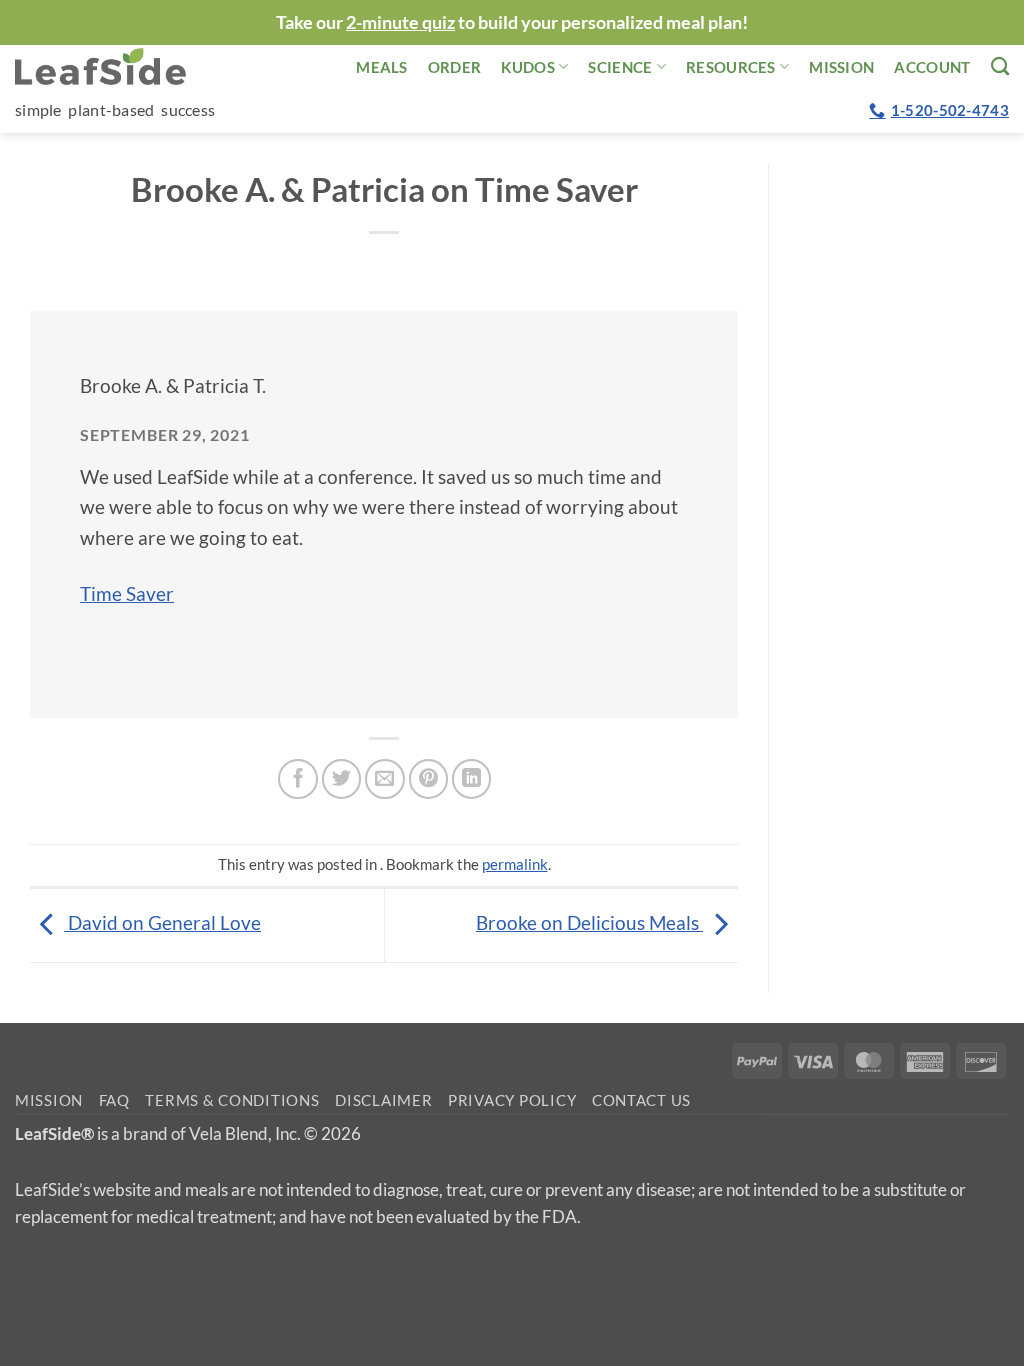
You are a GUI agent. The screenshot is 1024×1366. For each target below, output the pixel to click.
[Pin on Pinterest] (429, 779)
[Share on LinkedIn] (472, 779)
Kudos (528, 67)
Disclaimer (383, 1100)
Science (620, 67)
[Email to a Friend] (385, 779)
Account (932, 67)
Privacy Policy (512, 1100)
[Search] (1000, 66)
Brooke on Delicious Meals (589, 922)
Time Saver (127, 593)
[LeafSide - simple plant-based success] (115, 66)
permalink (515, 864)
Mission (841, 67)
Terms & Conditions (232, 1100)
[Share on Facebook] (298, 779)
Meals (382, 67)
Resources (731, 67)
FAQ (114, 1100)
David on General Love (162, 922)
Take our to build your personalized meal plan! (512, 22)
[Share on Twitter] (342, 779)
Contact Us (641, 1100)
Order (455, 67)
